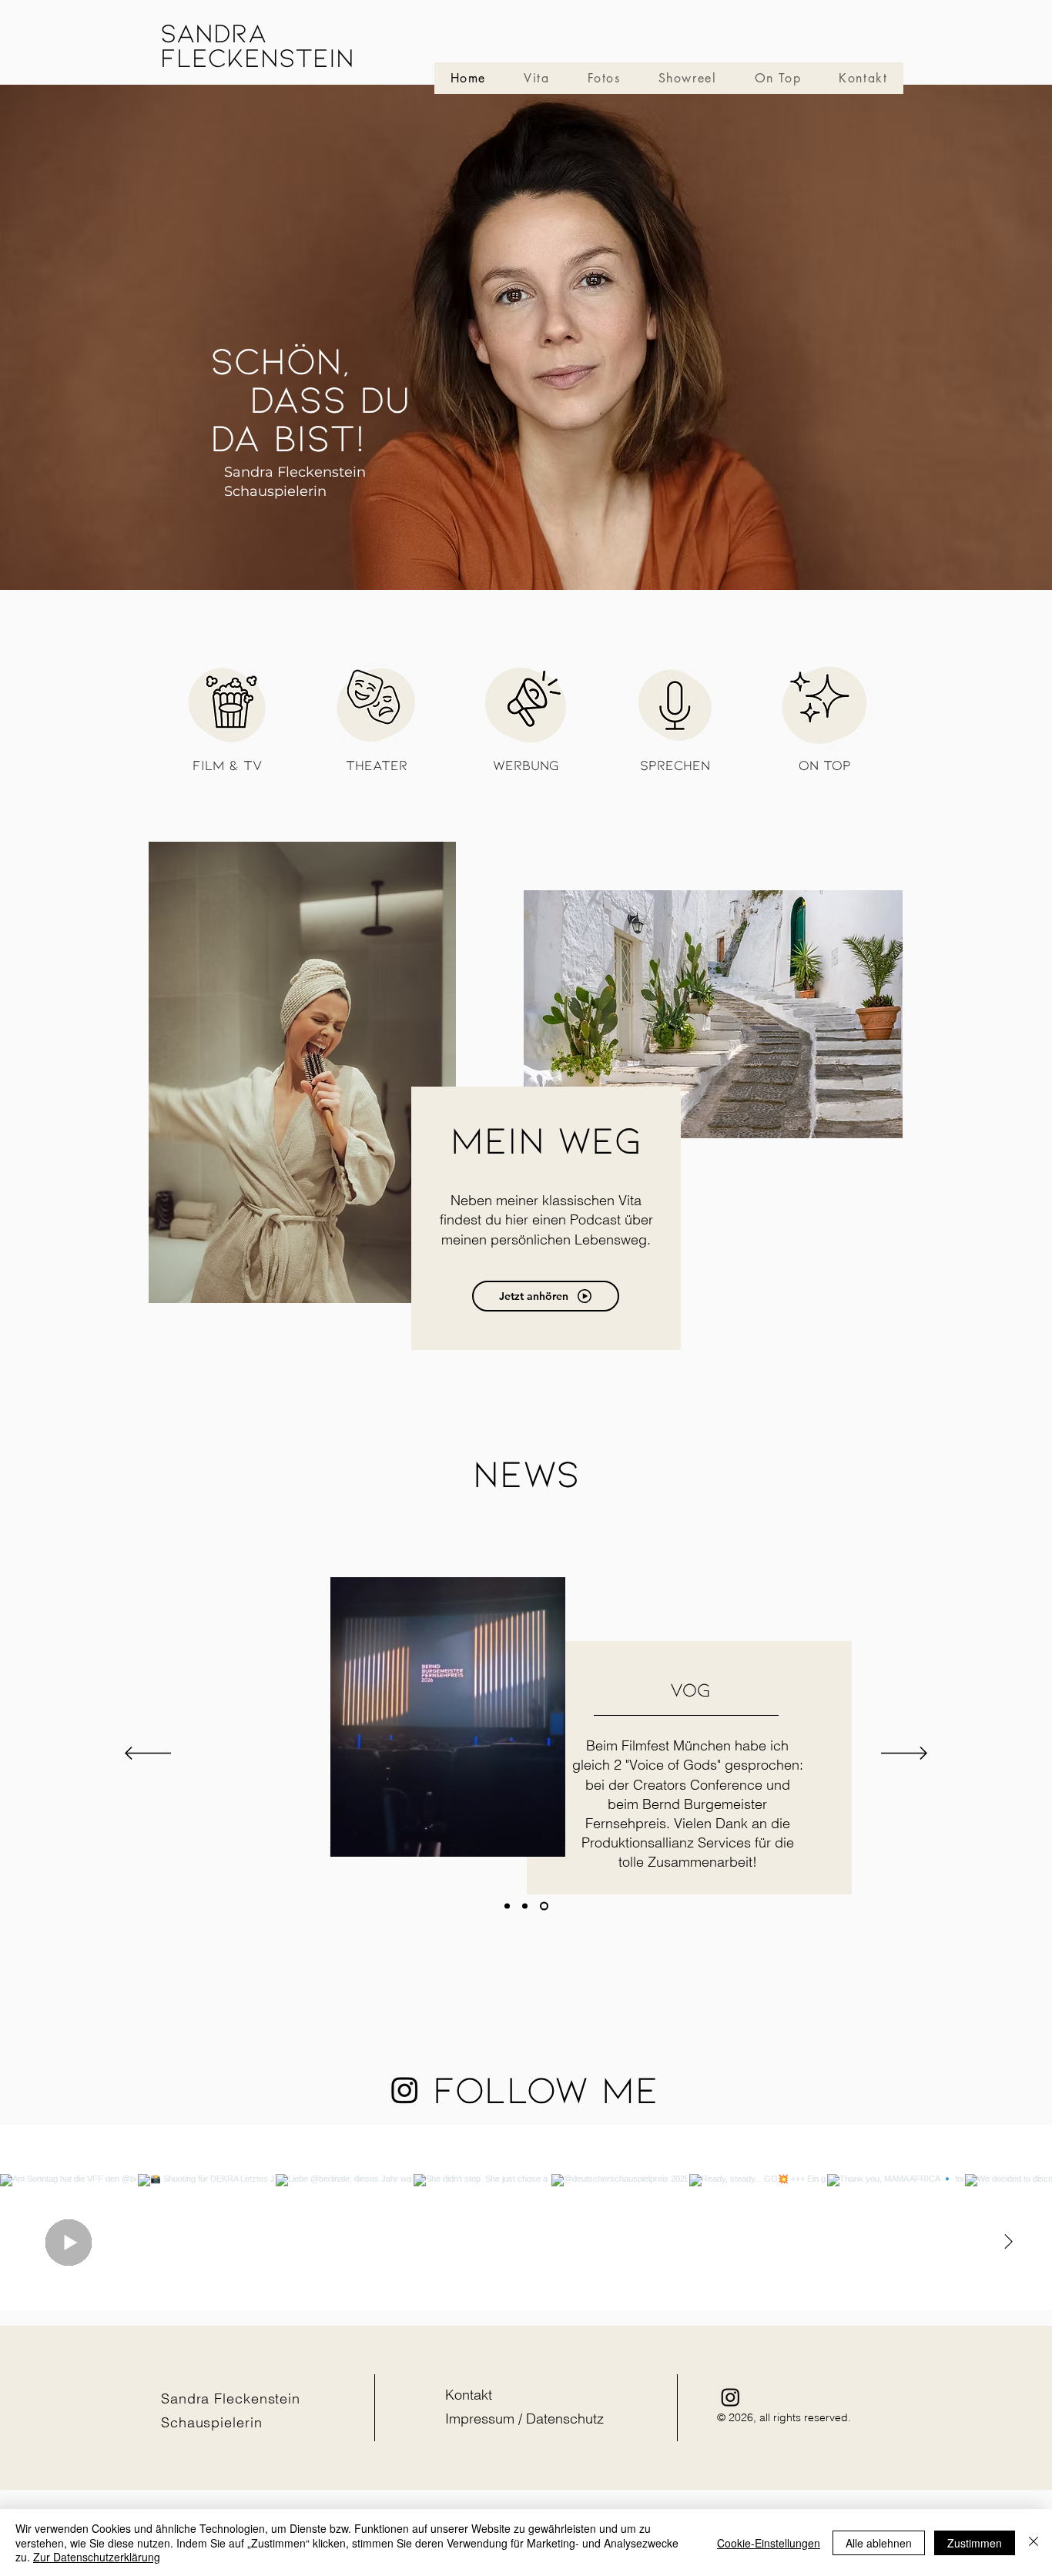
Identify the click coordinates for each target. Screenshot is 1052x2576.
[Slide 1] (525, 1906)
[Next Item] (1008, 2243)
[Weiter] (904, 1754)
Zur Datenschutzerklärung (97, 2557)
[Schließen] (1034, 2543)
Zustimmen (975, 2543)
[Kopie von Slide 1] (507, 1906)
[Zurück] (148, 1754)
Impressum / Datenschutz (524, 2419)
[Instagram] (405, 2090)
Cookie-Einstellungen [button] (769, 2543)
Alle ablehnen (879, 2543)
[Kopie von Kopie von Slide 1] (544, 1906)
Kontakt (469, 2395)
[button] (546, 1840)
